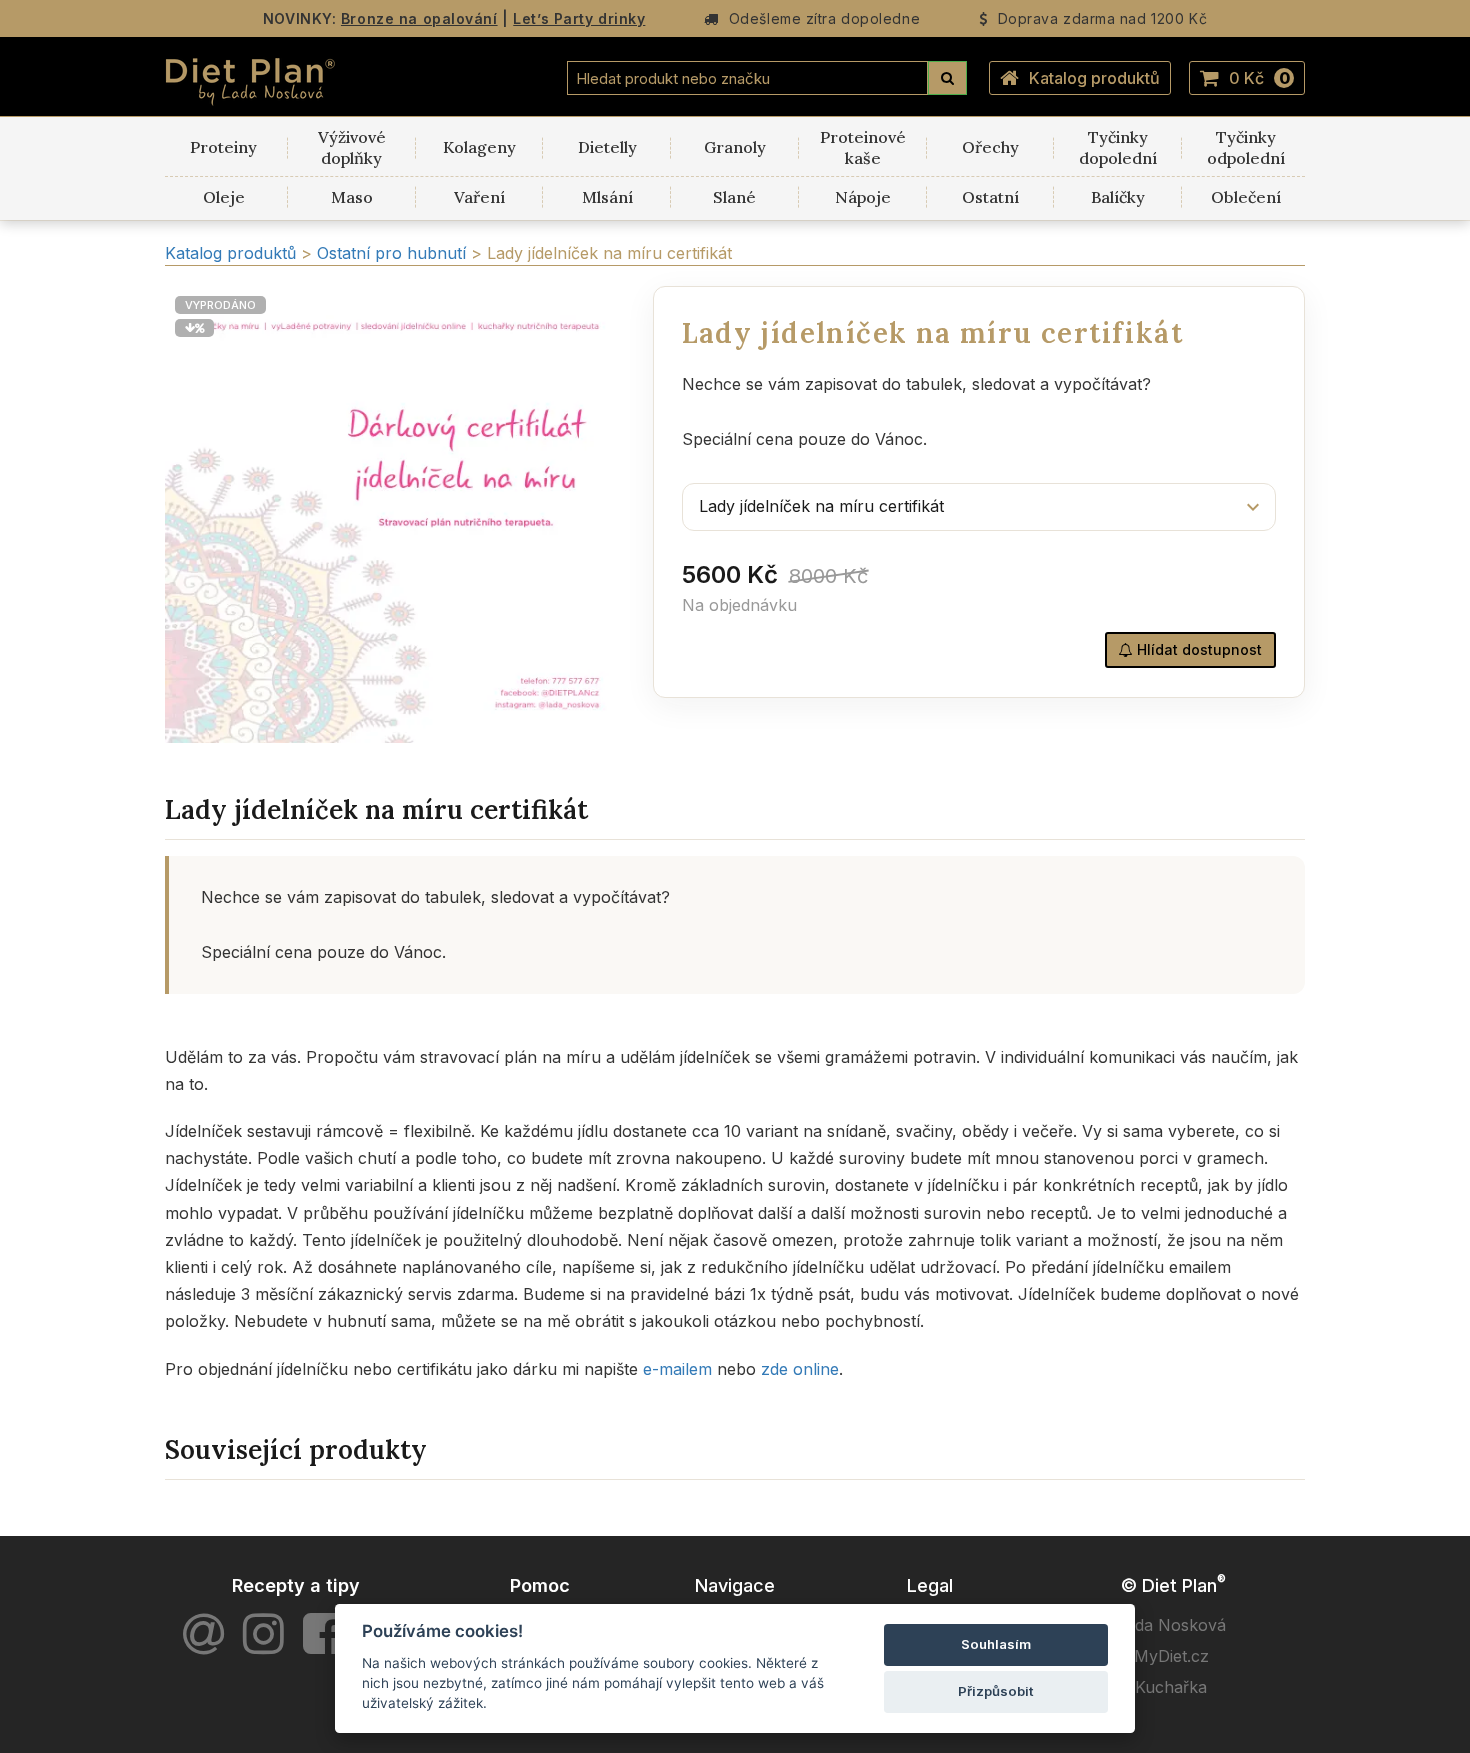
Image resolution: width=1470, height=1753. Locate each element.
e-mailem (677, 1369)
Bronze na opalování (419, 18)
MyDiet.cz (1171, 1656)
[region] (394, 515)
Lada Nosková (1171, 1625)
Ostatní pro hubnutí (394, 253)
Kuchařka (1171, 1687)
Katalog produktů (1094, 78)
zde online (800, 1369)
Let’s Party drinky (579, 18)
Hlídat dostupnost (1197, 649)
